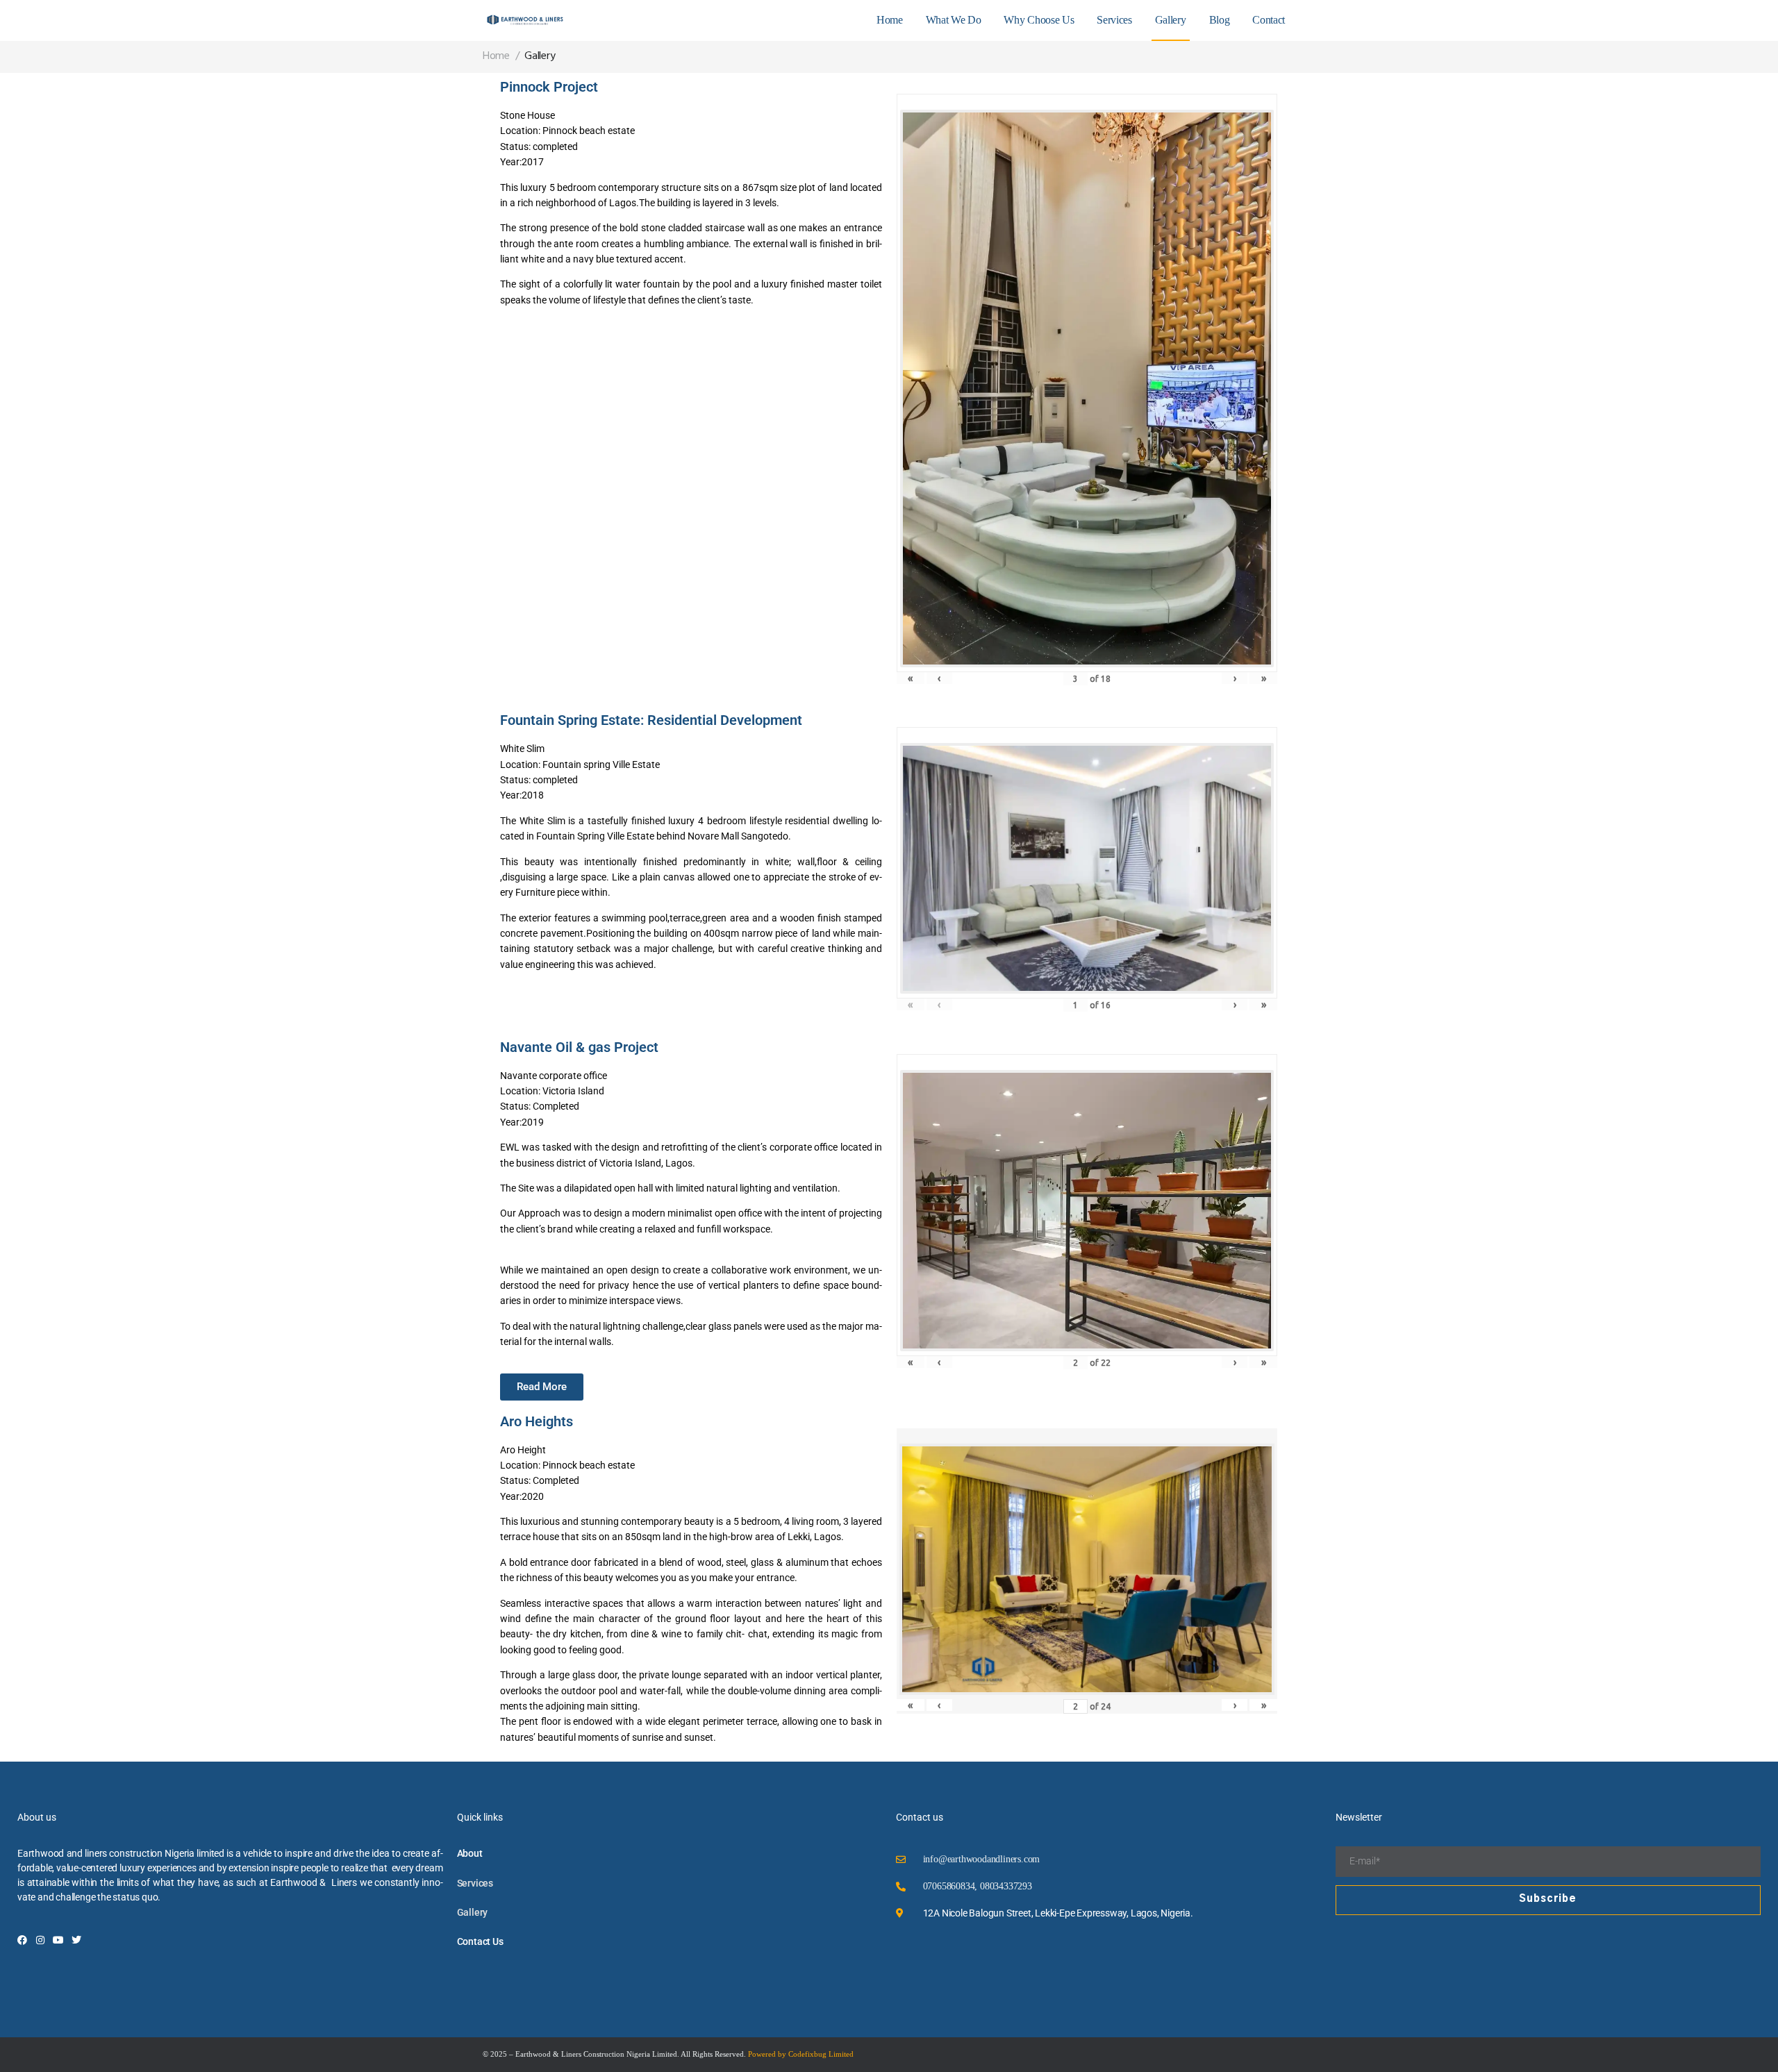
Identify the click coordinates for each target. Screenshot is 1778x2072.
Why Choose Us (1039, 20)
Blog (1220, 20)
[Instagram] (40, 1940)
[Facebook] (22, 1940)
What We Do (954, 20)
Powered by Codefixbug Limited (801, 2054)
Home (890, 20)
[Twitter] (76, 1940)
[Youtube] (58, 1940)
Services (1114, 20)
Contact (1269, 20)
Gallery (1171, 20)
